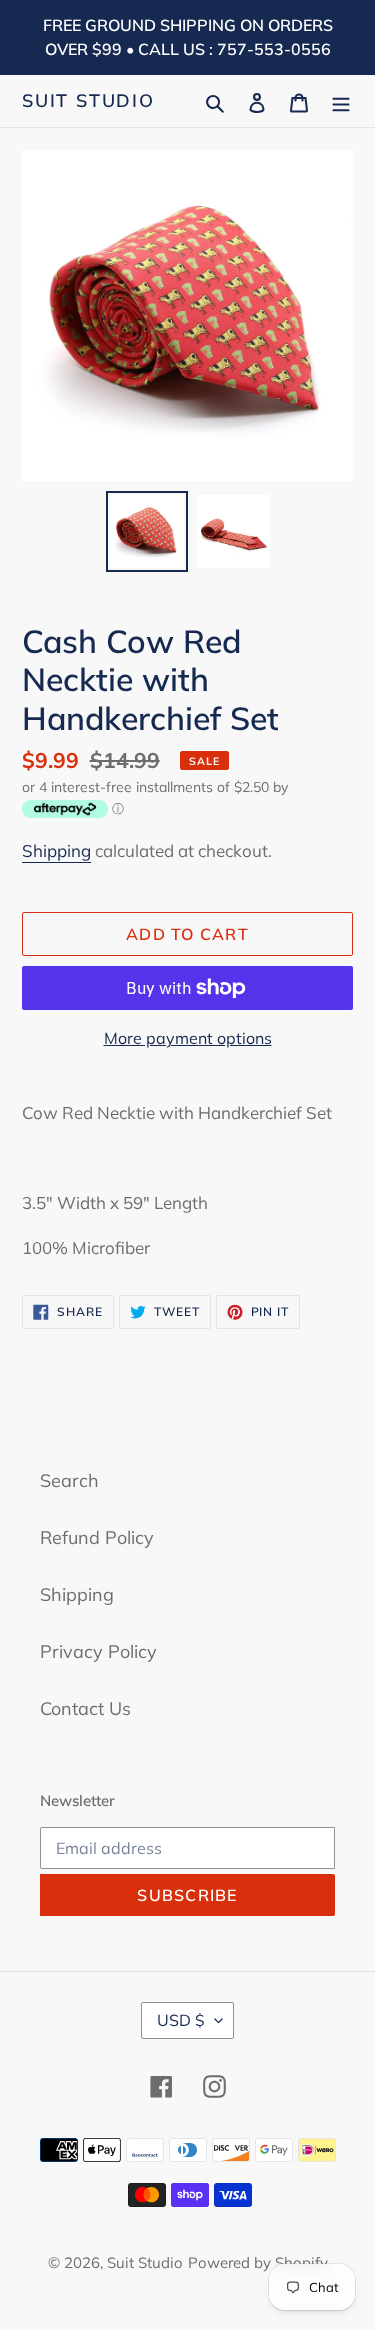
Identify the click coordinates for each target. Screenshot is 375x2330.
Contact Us (85, 1708)
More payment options (188, 1038)
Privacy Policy (98, 1651)
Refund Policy (97, 1537)
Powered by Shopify (258, 2262)
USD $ (181, 2020)
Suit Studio (88, 101)
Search (69, 1480)
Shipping (56, 850)
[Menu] (341, 100)
